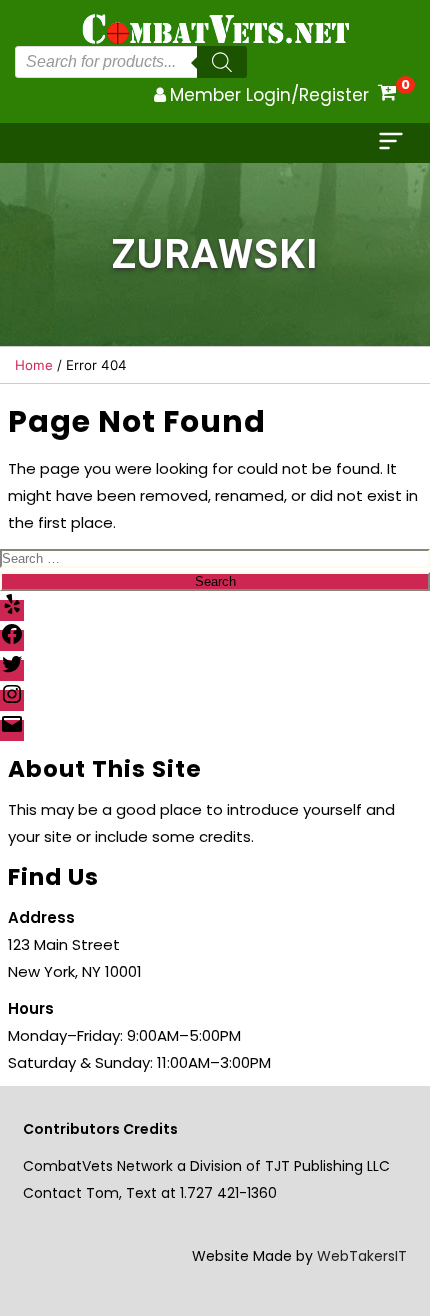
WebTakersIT (362, 1256)
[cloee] (393, 143)
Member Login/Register (269, 95)
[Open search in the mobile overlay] (131, 62)
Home (34, 365)
